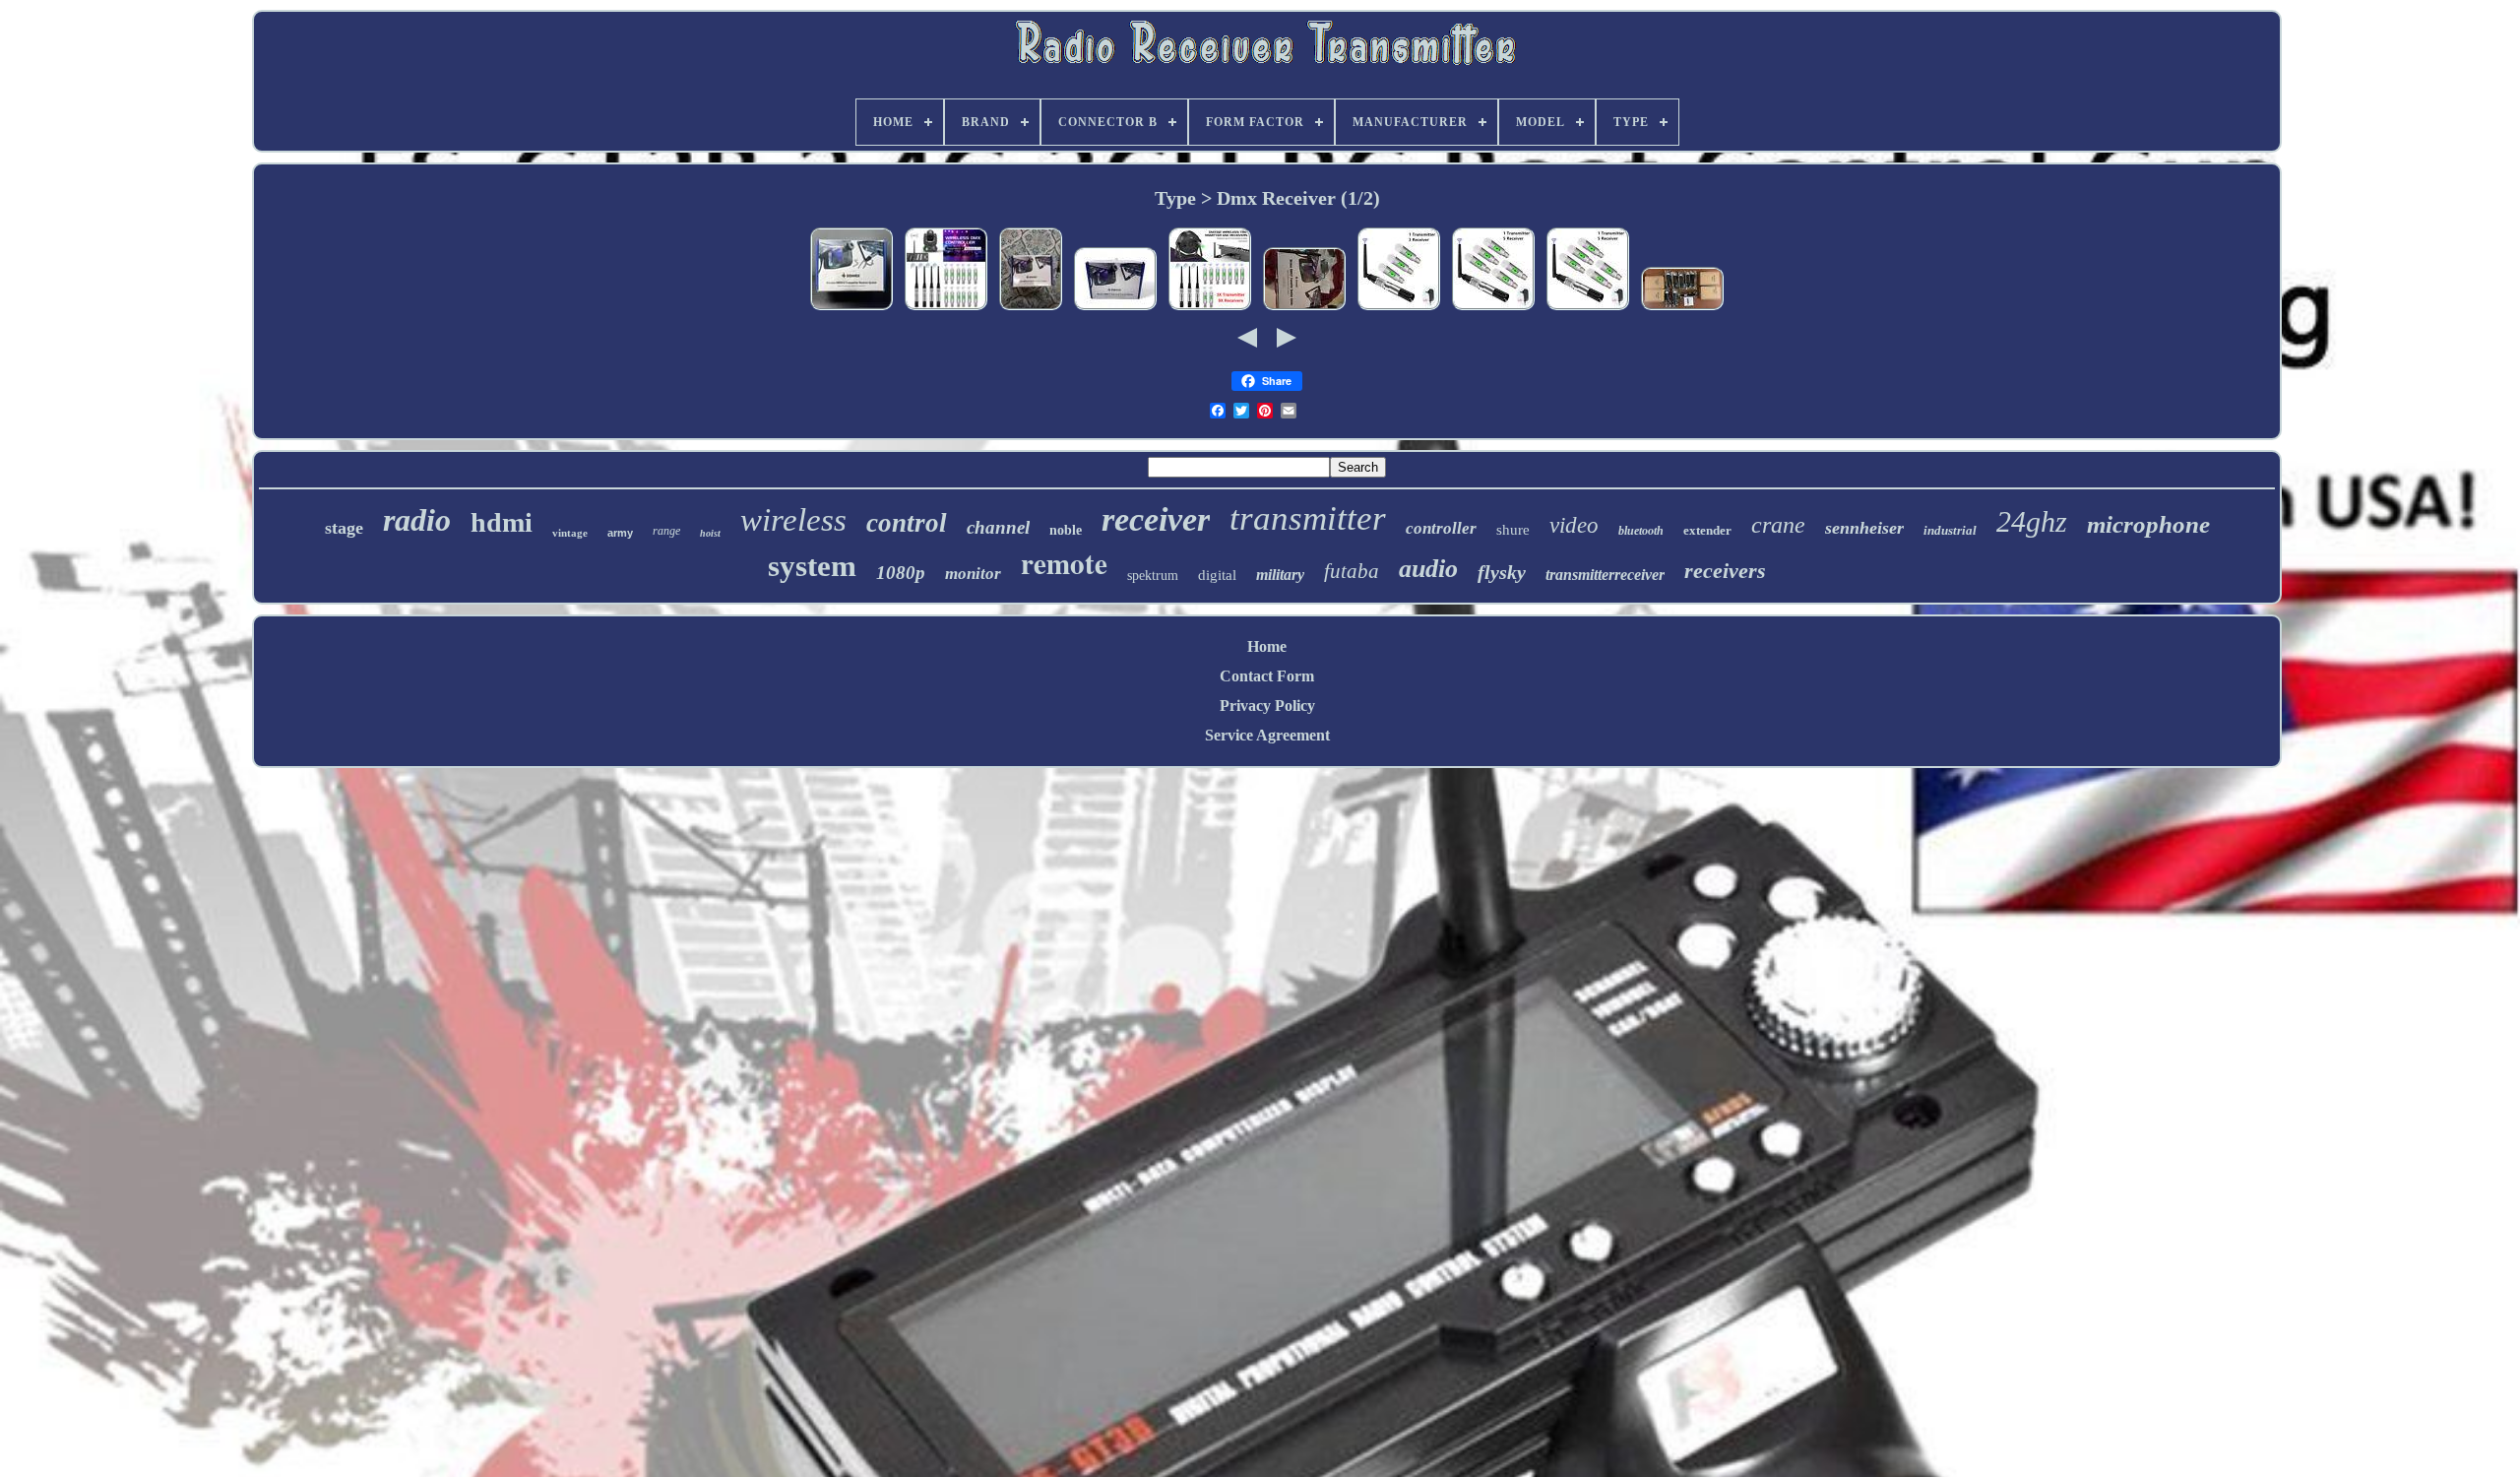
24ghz (2032, 521)
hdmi (502, 522)
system (812, 566)
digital (1217, 575)
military (1280, 575)
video (1574, 525)
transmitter (1308, 518)
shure (1513, 530)
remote (1064, 563)
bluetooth (1641, 531)
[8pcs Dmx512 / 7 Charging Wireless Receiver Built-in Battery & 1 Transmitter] (1682, 309)
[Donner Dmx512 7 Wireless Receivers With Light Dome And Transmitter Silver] (1304, 309)
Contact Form (1267, 676)
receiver (1156, 519)
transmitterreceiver (1605, 575)
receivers (1725, 571)
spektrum (1153, 576)
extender (1707, 530)
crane (1778, 525)
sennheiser (1864, 528)
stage (344, 528)
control (907, 523)
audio (1428, 569)
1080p (901, 573)
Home (1267, 646)
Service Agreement (1267, 735)
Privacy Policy (1267, 706)
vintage (570, 533)
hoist (710, 533)
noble (1066, 530)
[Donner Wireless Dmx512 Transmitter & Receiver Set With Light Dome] (1031, 309)
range (666, 531)
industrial (1950, 530)
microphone (2148, 524)
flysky (1502, 572)
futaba (1352, 571)
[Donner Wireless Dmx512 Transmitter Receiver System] (851, 309)
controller (1441, 528)
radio (417, 520)
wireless (793, 520)
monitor (973, 574)
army (620, 533)
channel (998, 527)
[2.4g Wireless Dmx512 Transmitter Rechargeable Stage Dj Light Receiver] (1493, 309)
